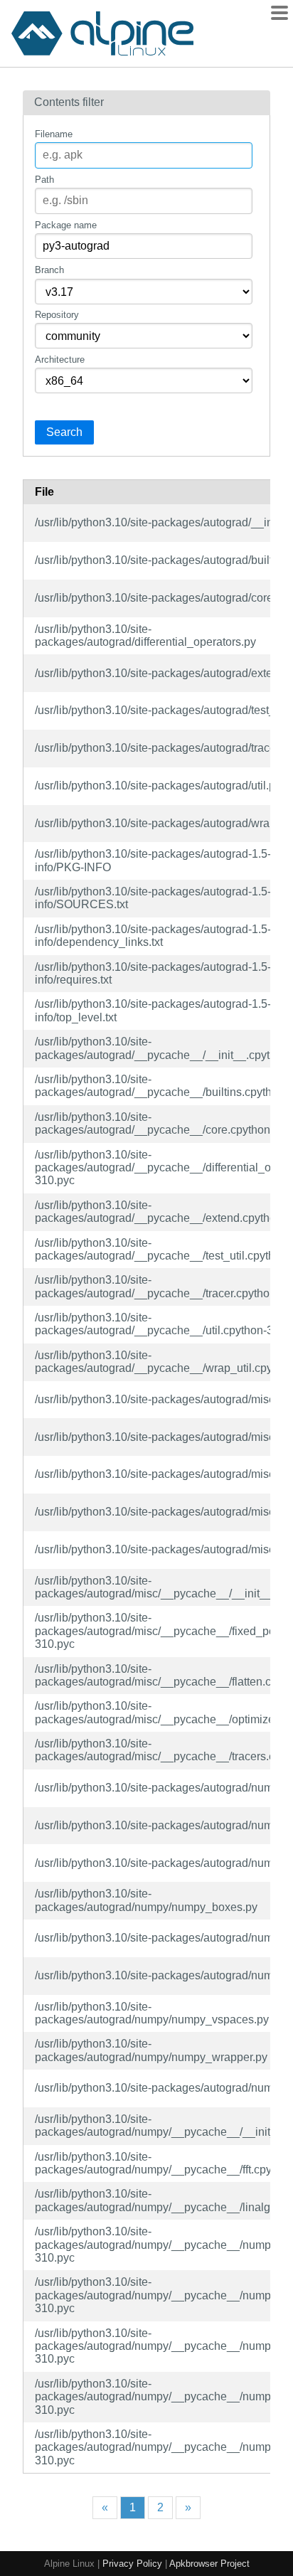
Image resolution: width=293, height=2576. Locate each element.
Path (44, 180)
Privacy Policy (132, 2564)
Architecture (60, 360)
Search (64, 432)
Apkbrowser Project (209, 2564)
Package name (66, 225)
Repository (57, 315)
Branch (49, 270)
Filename (54, 134)
